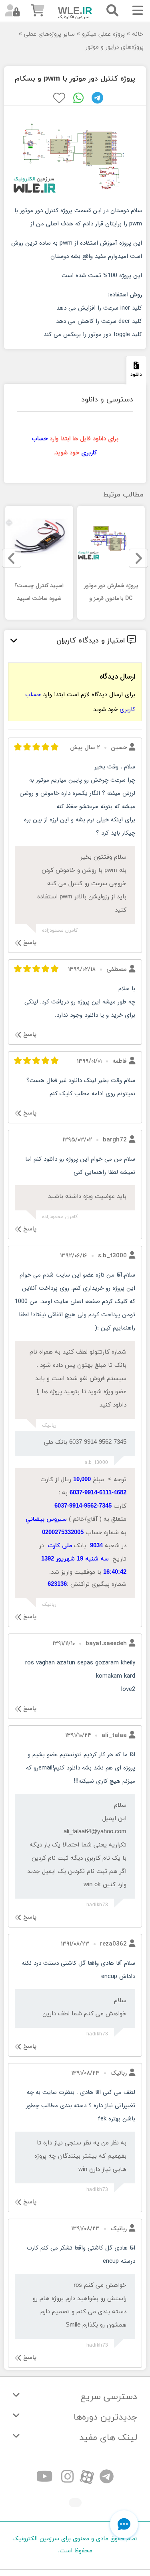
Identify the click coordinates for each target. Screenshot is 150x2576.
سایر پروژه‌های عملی (49, 34)
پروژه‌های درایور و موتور (115, 47)
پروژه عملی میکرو (103, 34)
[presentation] (138, 558)
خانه (138, 34)
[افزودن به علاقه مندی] (59, 98)
